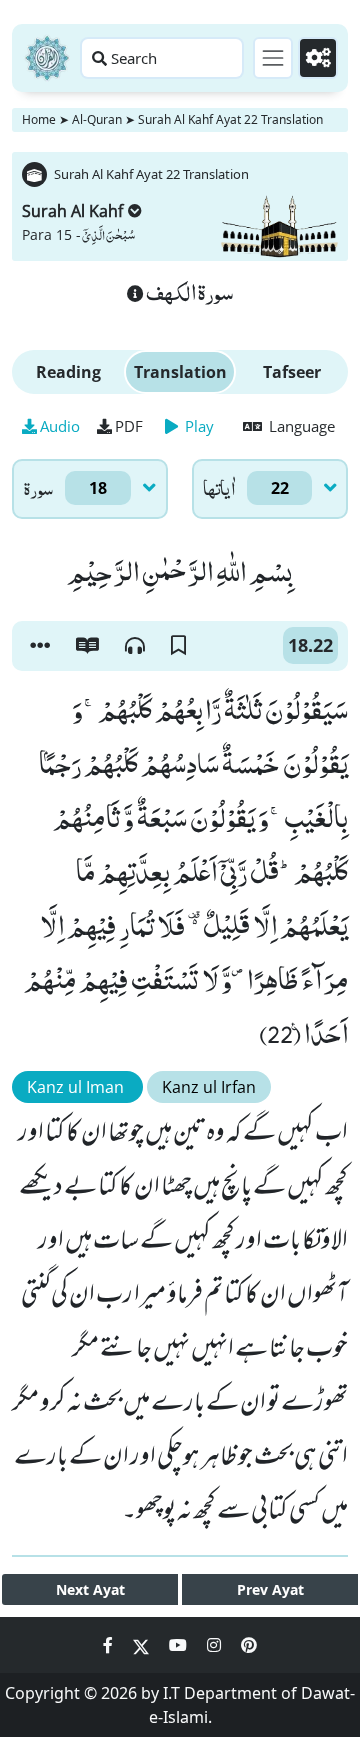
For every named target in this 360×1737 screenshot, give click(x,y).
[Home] (47, 58)
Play (197, 426)
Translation (180, 372)
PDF (129, 426)
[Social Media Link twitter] (143, 1645)
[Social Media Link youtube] (180, 1645)
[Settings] (318, 58)
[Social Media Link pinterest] (249, 1645)
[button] (40, 646)
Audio (60, 426)
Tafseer (292, 372)
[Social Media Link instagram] (216, 1645)
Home (39, 119)
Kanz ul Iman (77, 1087)
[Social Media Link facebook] (110, 1645)
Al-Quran (97, 119)
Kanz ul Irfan (209, 1087)
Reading (68, 372)
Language (300, 426)
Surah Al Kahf (72, 211)
